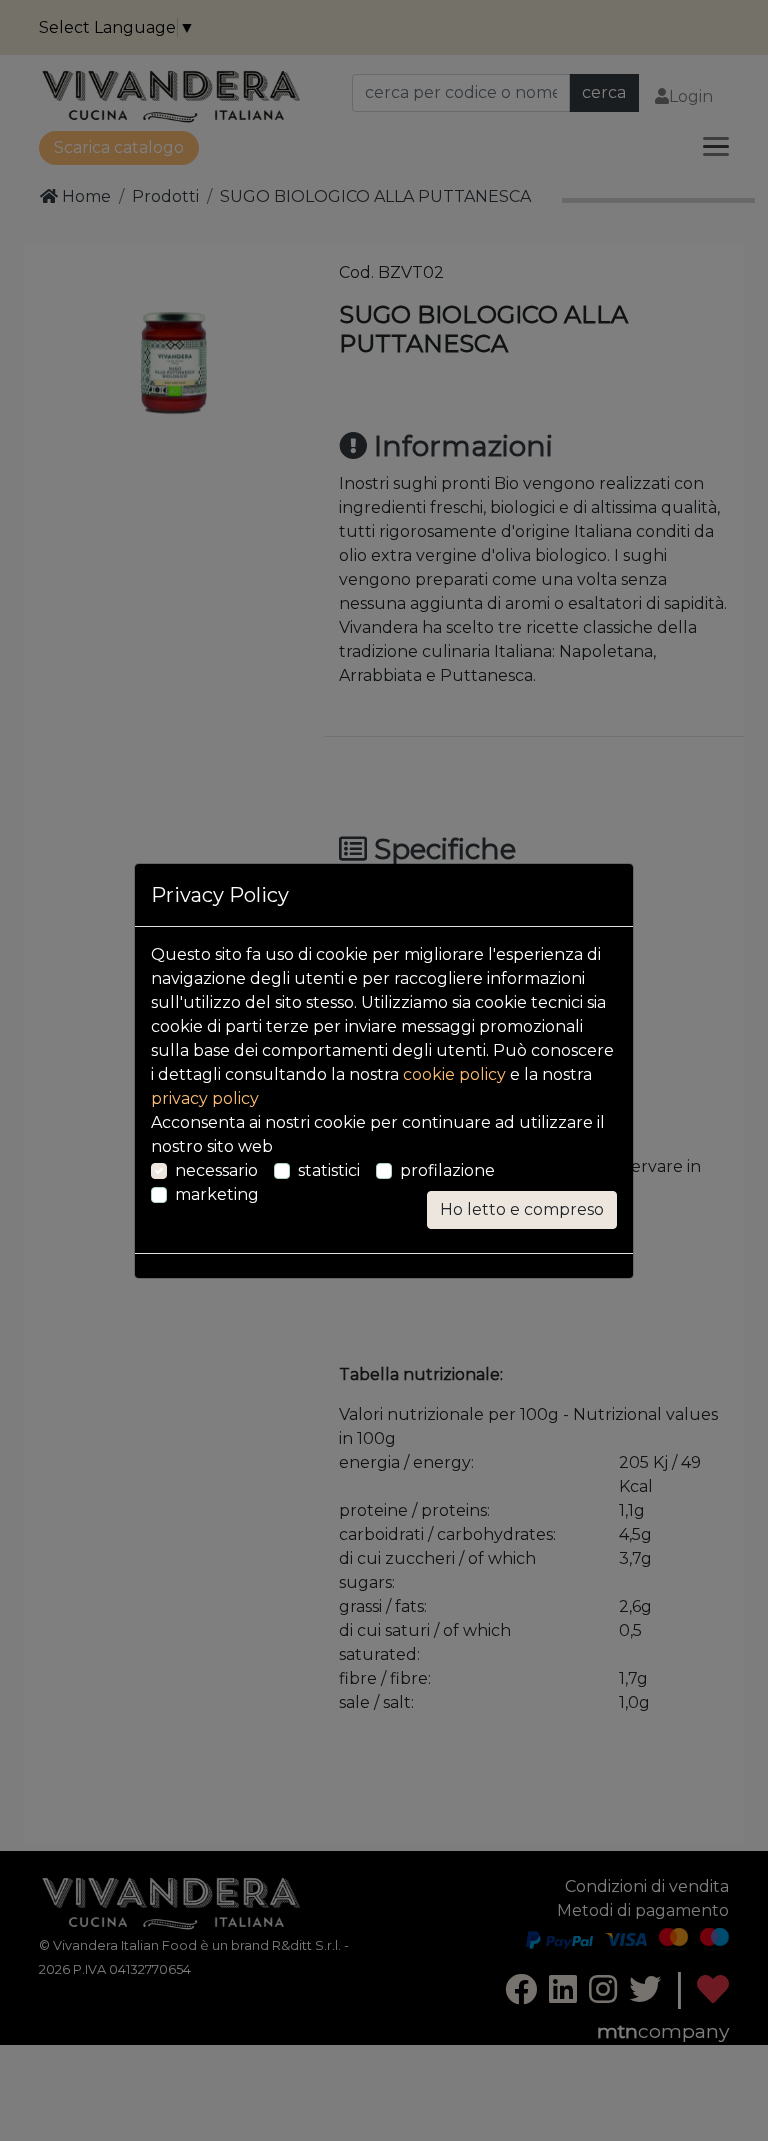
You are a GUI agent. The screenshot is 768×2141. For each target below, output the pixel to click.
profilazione (447, 1170)
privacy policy (205, 1098)
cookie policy (454, 1074)
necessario (216, 1170)
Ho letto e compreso (522, 1209)
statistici (329, 1170)
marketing (217, 1194)
